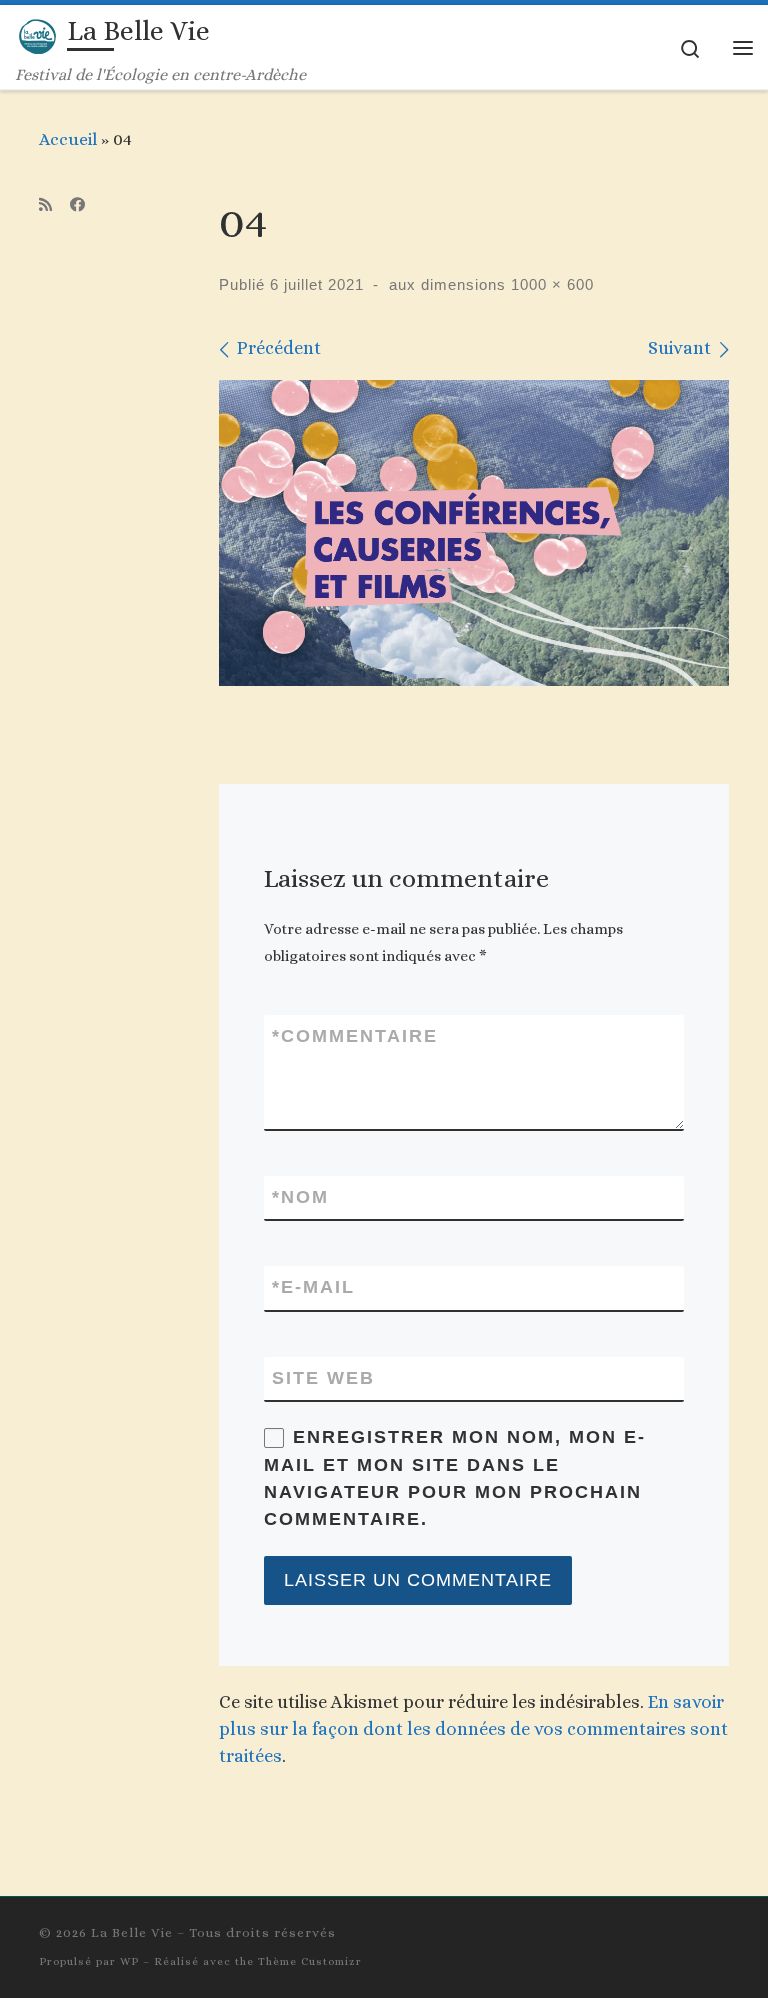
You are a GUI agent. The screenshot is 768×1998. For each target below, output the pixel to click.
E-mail (313, 1287)
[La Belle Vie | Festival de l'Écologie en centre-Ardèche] (37, 33)
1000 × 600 (550, 284)
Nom (300, 1197)
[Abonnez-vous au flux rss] (45, 205)
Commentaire (355, 1036)
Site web (323, 1378)
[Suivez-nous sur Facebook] (77, 205)
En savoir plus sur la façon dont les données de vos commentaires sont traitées (473, 1729)
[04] (474, 533)
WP (129, 1961)
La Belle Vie (132, 1932)
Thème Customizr (310, 1961)
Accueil (68, 139)
